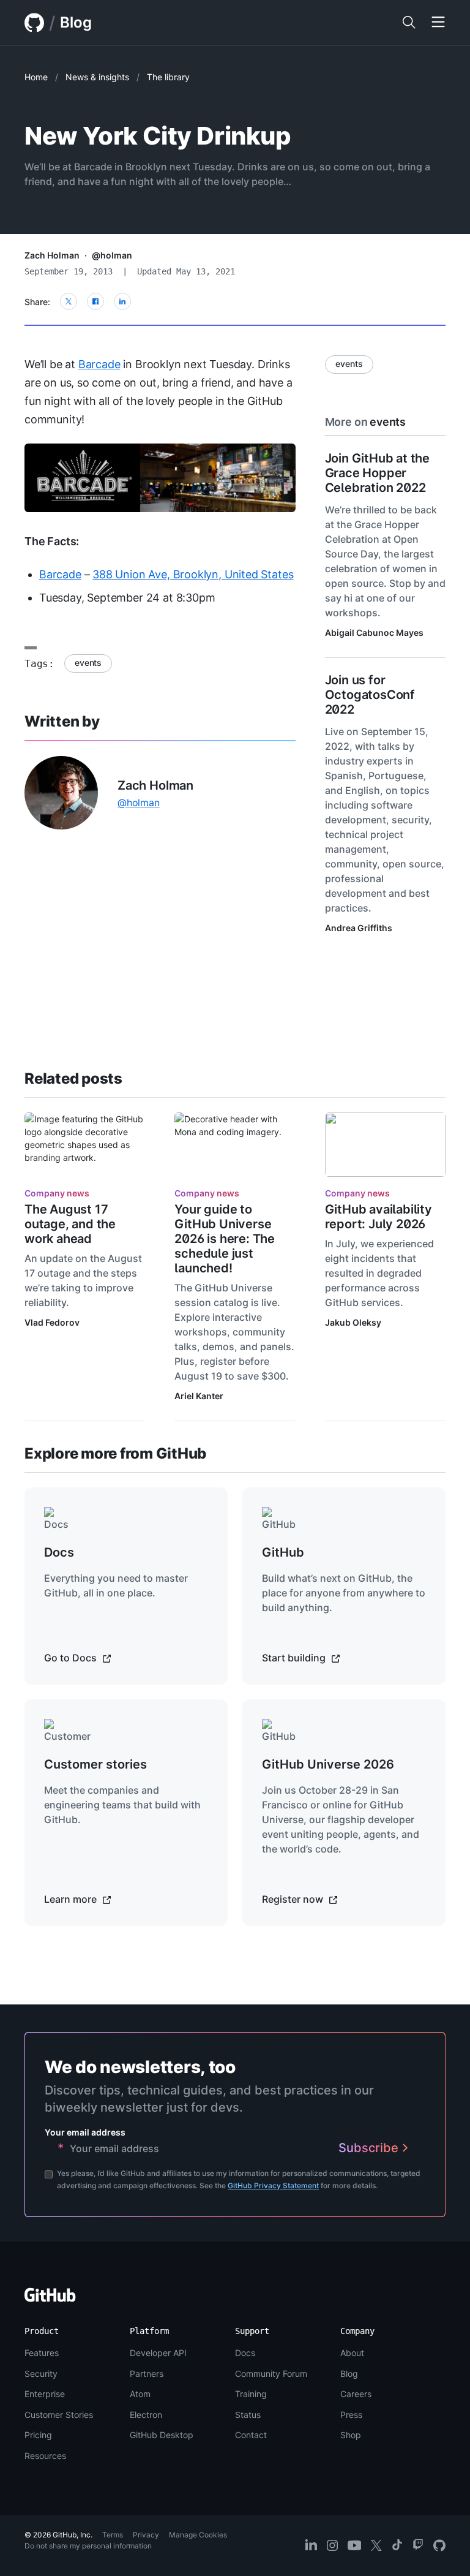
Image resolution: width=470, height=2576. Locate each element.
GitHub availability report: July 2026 (379, 1217)
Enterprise (45, 2394)
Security (41, 2374)
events (88, 663)
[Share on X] (69, 301)
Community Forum (271, 2374)
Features (42, 2353)
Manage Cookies (198, 2535)
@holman (112, 255)
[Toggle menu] (438, 23)
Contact (251, 2435)
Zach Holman (52, 255)
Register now (294, 1899)
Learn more (72, 1899)
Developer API (158, 2353)
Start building (295, 1658)
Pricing (38, 2435)
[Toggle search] (409, 23)
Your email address (85, 2132)
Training (251, 2394)
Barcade (99, 364)
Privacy (146, 2535)
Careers (356, 2394)
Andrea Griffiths (359, 928)
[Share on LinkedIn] (122, 301)
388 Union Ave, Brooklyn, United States (193, 574)
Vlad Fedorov (52, 1322)
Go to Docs (72, 1658)
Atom (140, 2394)
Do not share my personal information (88, 2546)
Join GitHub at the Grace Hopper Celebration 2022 (377, 473)
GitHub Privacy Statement (273, 2185)
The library (168, 77)
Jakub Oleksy (353, 1322)
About (352, 2353)
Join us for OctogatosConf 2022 (370, 695)
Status (248, 2415)
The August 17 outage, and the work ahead (70, 1224)
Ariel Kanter (199, 1396)
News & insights (97, 77)
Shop (351, 2435)
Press (351, 2415)
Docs (245, 2353)
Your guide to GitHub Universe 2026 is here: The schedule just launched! (225, 1239)
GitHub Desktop (162, 2435)
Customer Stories (59, 2415)
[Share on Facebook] (95, 301)
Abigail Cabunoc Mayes (374, 633)
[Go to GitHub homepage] (50, 2299)
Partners (147, 2374)
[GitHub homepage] (34, 23)
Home (36, 77)
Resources (45, 2456)
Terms (113, 2535)
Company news (57, 1193)
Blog (76, 22)
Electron (146, 2415)
